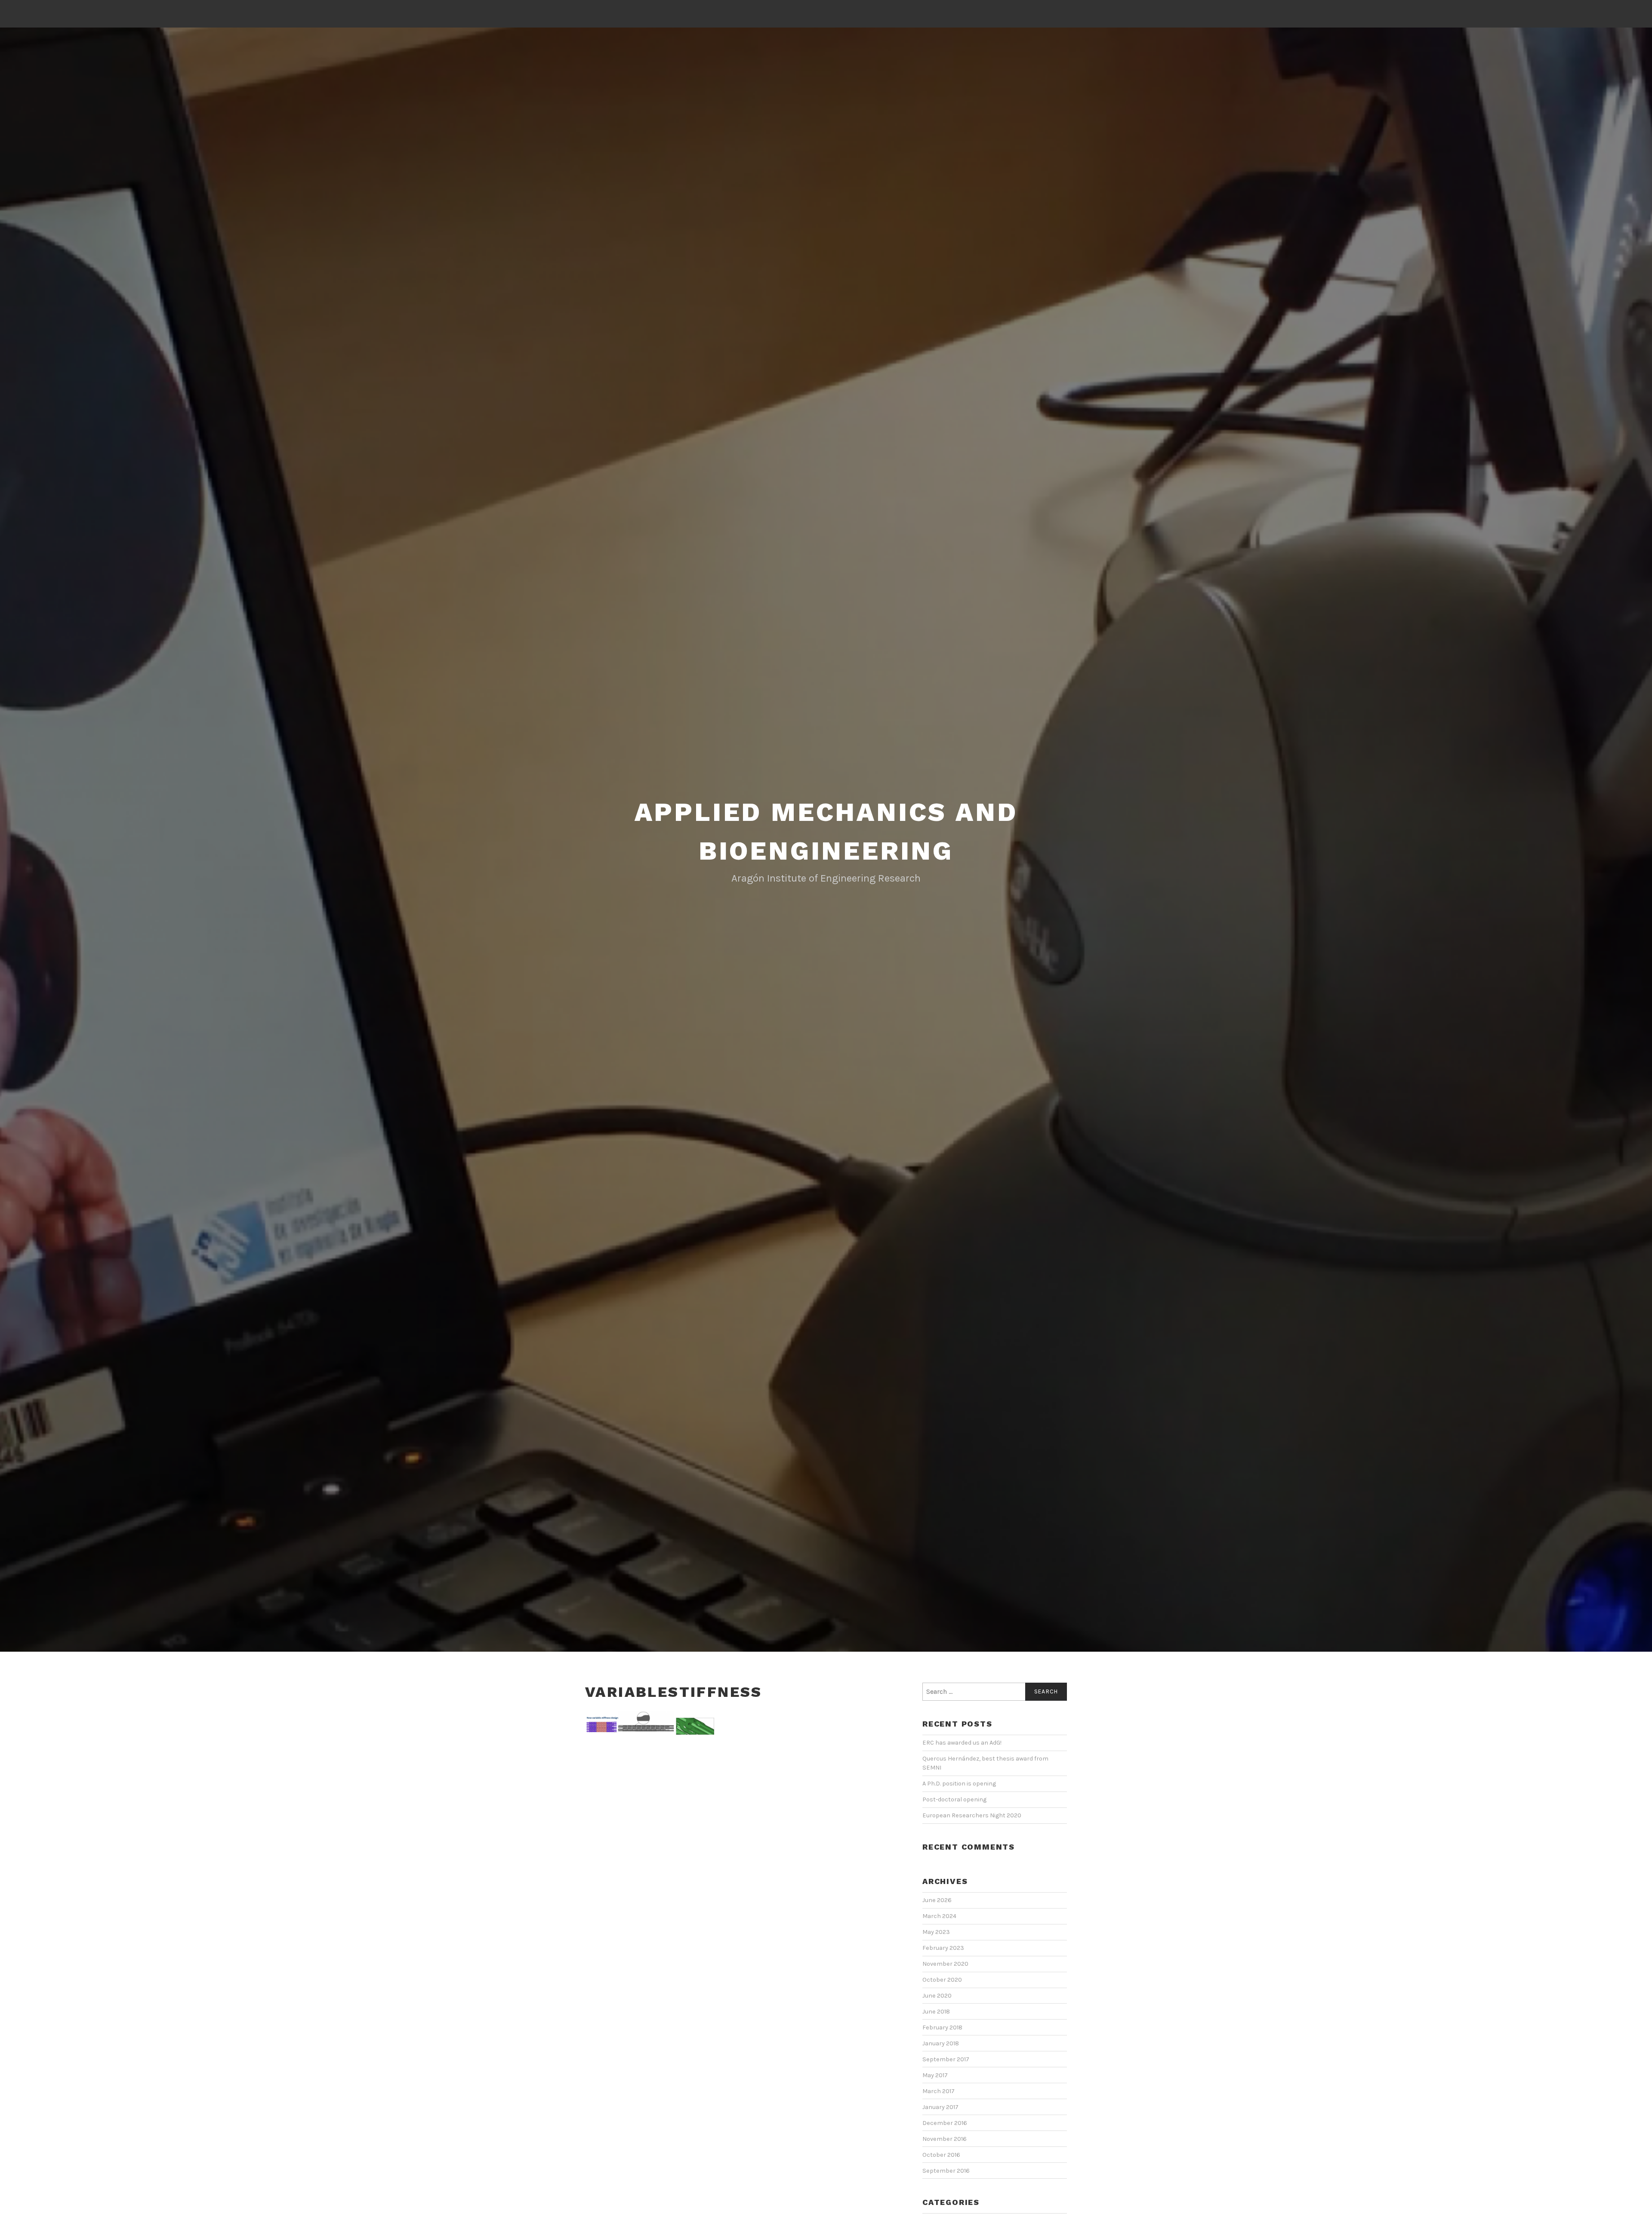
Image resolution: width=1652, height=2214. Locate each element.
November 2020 (945, 1964)
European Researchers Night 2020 (972, 1815)
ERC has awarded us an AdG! (962, 1743)
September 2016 (946, 2171)
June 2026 (937, 1900)
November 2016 (945, 2139)
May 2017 (935, 2075)
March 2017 (938, 2091)
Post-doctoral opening (954, 1799)
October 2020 (942, 1980)
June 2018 (936, 2012)
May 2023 (936, 1932)
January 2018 (941, 2043)
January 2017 (940, 2107)
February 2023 (943, 1948)
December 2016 (945, 2123)
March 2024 (939, 1916)
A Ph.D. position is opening (959, 1784)
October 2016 (941, 2155)
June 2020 (937, 1996)
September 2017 (946, 2059)
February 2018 (942, 2027)
